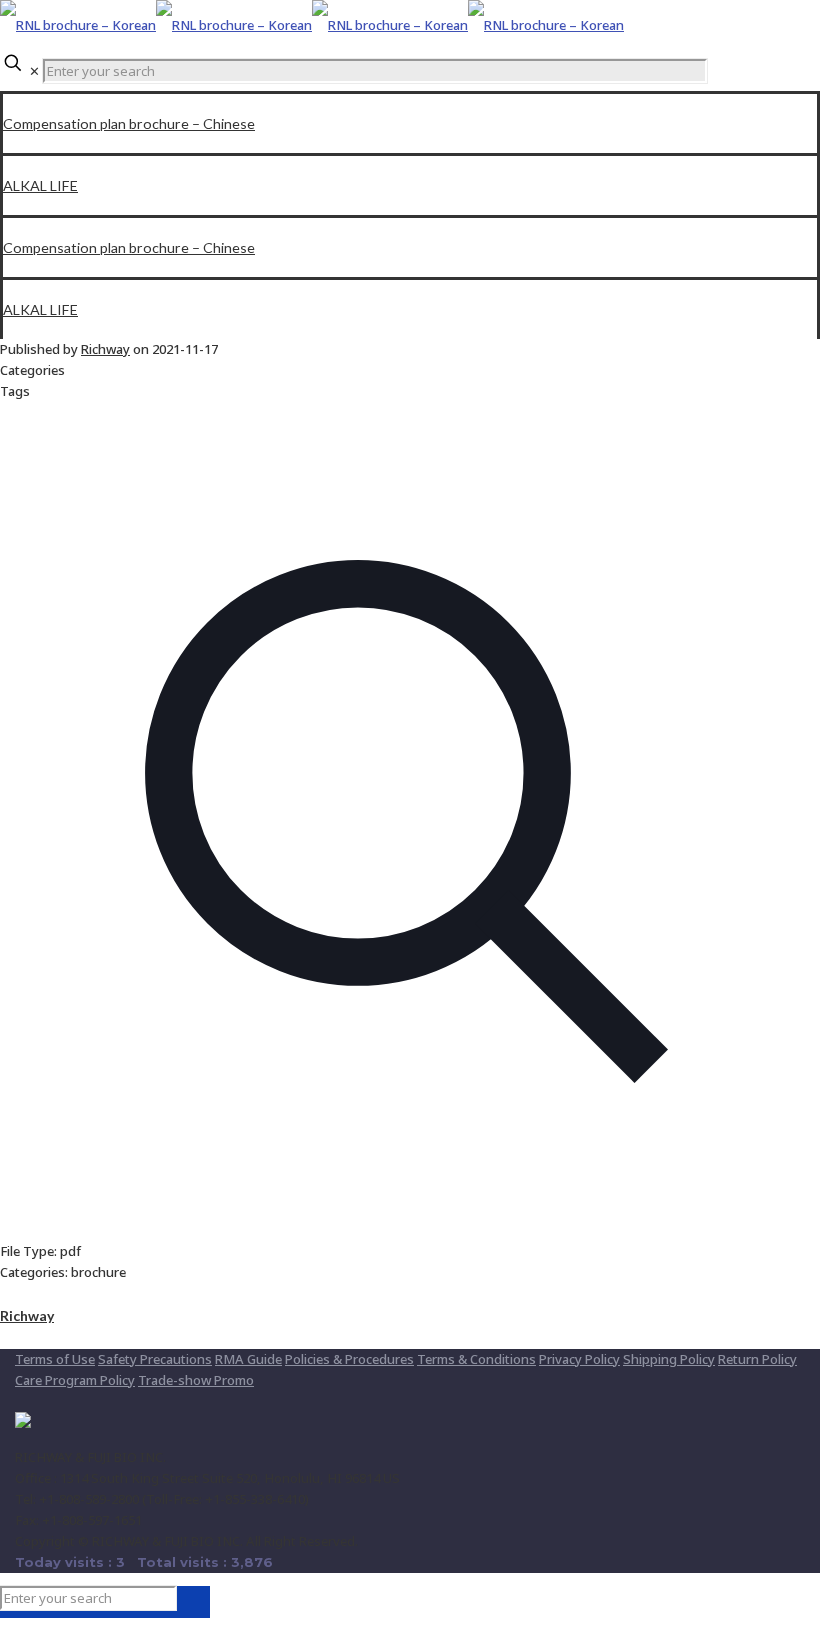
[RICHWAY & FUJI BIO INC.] (312, 25)
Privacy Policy (579, 1359)
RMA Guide (248, 1359)
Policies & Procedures (349, 1359)
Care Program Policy (75, 1380)
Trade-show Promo (196, 1380)
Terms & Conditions (476, 1359)
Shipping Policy (669, 1359)
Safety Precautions (155, 1359)
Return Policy (757, 1359)
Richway (105, 349)
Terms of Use (55, 1359)
